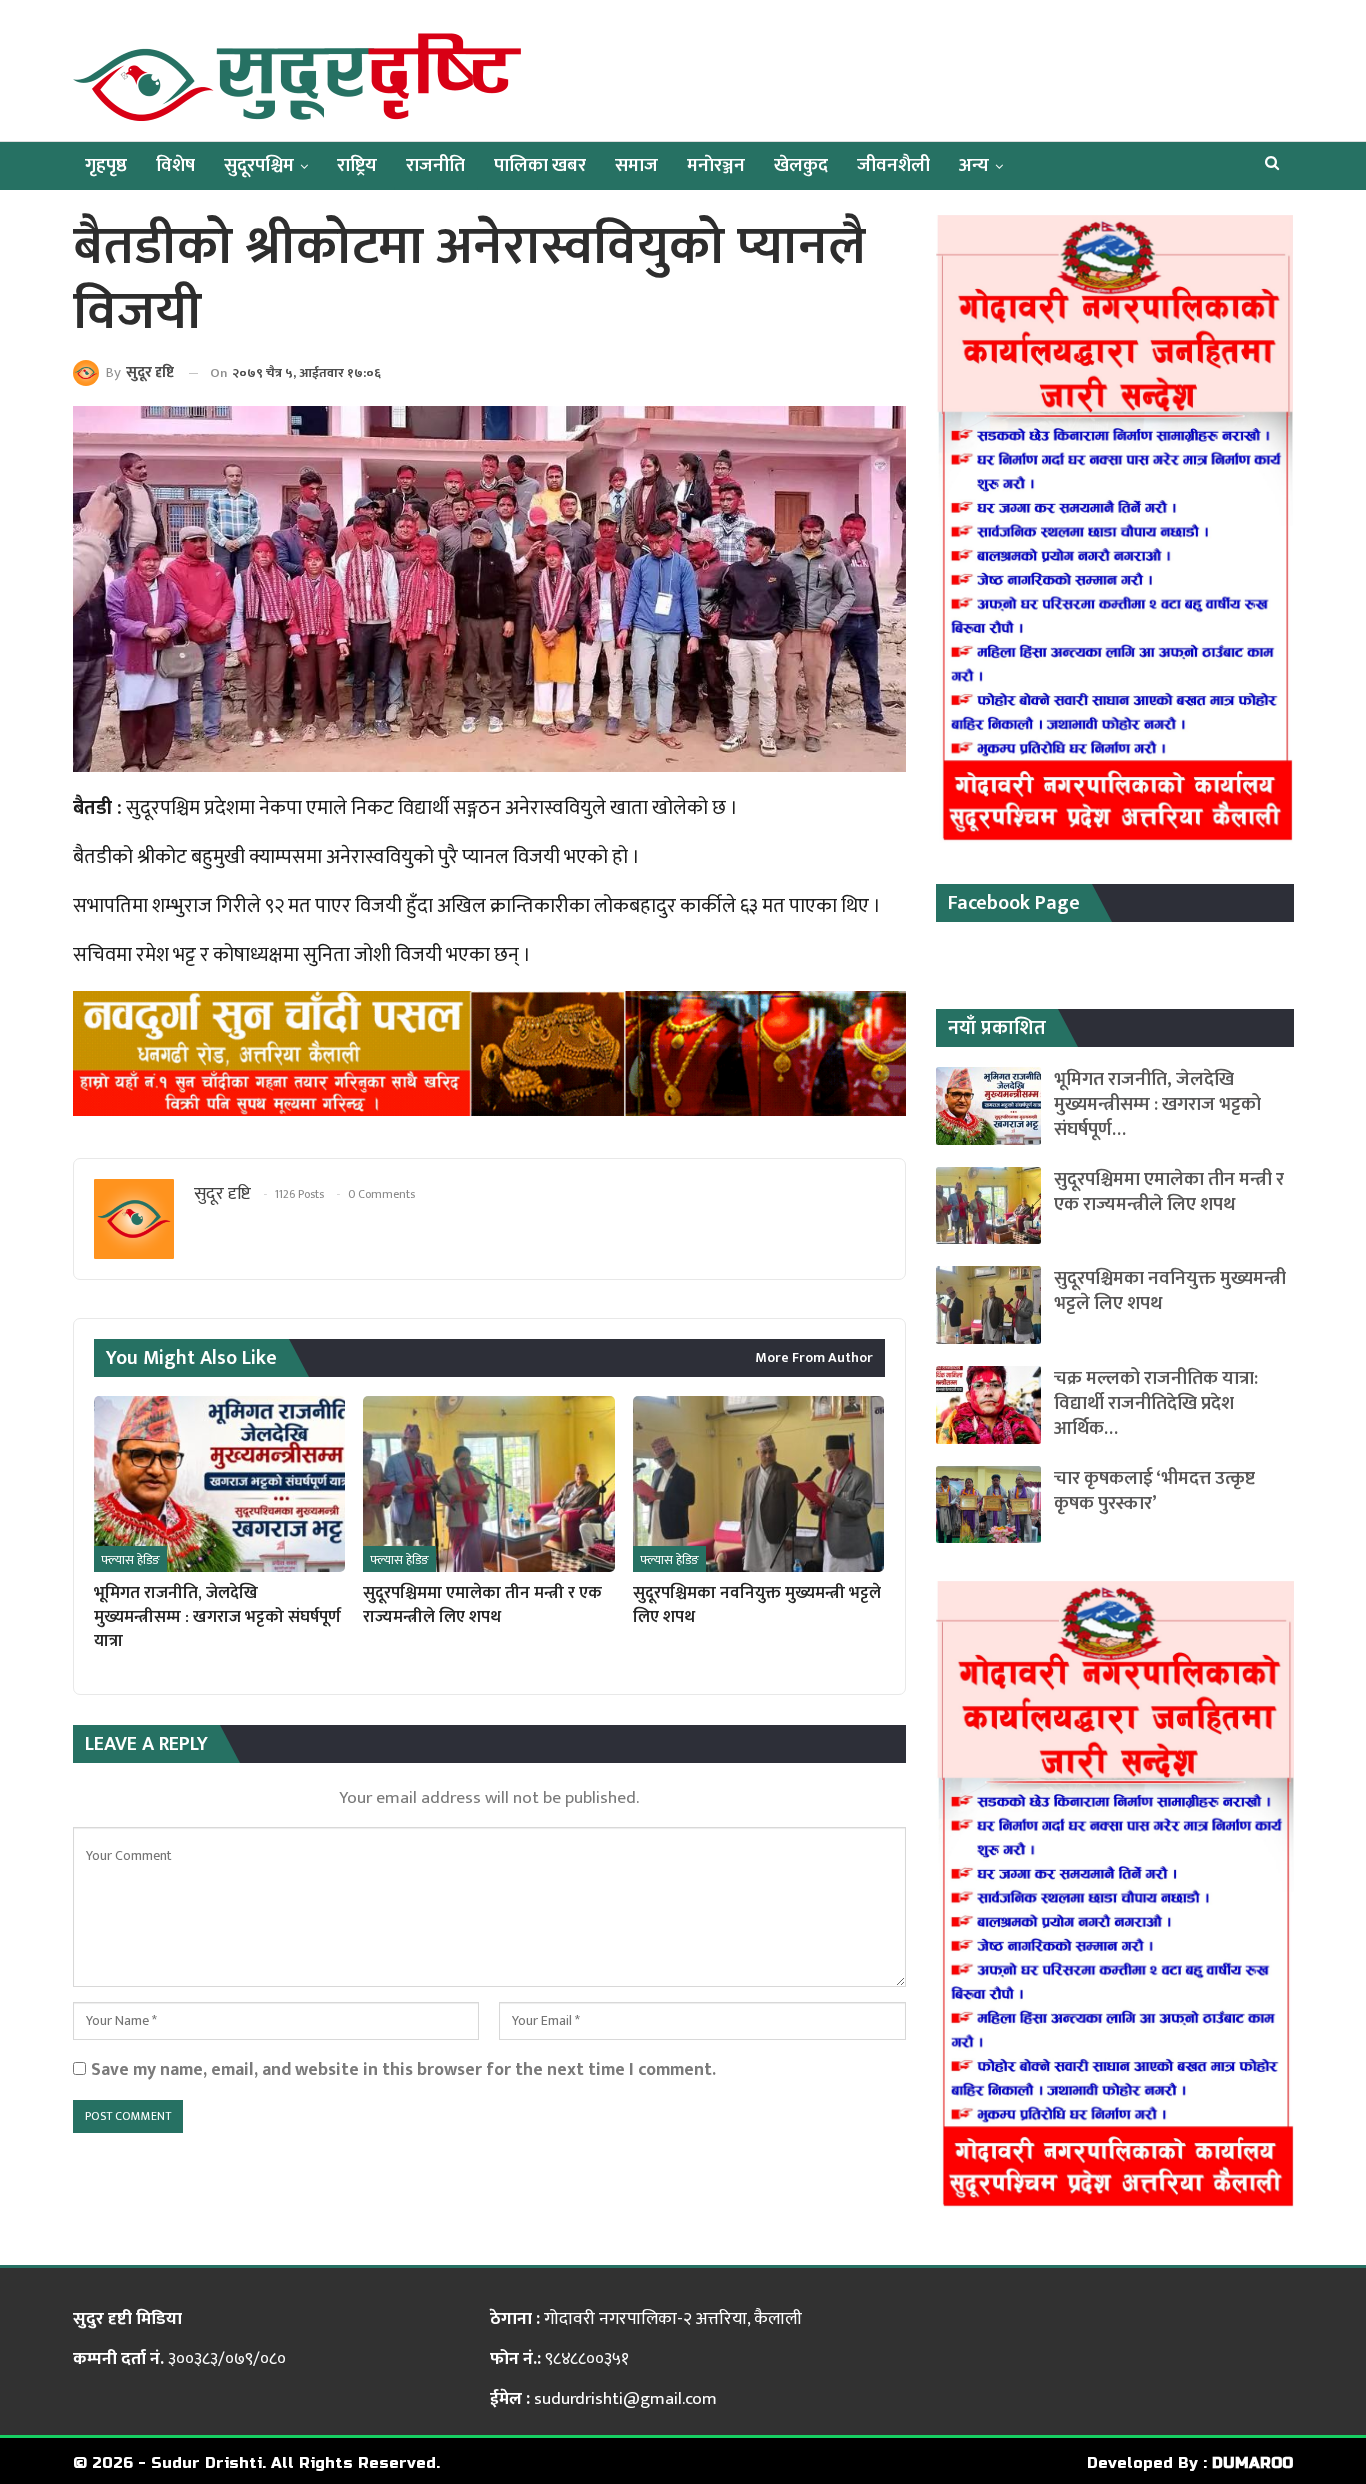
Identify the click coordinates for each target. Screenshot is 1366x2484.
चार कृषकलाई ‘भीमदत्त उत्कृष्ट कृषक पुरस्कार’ (1154, 1491)
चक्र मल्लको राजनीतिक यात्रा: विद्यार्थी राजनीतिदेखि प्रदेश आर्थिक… (1156, 1403)
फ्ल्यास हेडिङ (130, 1560)
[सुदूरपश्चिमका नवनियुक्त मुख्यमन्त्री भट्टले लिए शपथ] (758, 1484)
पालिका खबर (540, 165)
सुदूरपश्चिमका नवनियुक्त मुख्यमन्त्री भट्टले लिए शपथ (1170, 1291)
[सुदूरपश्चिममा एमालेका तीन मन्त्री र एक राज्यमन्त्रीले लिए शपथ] (488, 1484)
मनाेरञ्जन (716, 165)
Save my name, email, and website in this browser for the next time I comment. (403, 2069)
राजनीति (435, 165)
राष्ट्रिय (357, 165)
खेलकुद (801, 165)
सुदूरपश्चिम (259, 165)
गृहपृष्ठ (106, 165)
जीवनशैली (893, 165)
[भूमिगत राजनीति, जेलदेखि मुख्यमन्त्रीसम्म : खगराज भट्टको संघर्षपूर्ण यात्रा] (219, 1484)
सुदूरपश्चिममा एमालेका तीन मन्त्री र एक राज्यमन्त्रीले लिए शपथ (1169, 1192)
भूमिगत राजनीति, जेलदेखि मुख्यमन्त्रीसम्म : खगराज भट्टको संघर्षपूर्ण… (1157, 1104)
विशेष (175, 165)
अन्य (974, 165)
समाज (636, 165)
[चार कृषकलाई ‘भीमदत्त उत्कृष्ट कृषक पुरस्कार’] (988, 1505)
